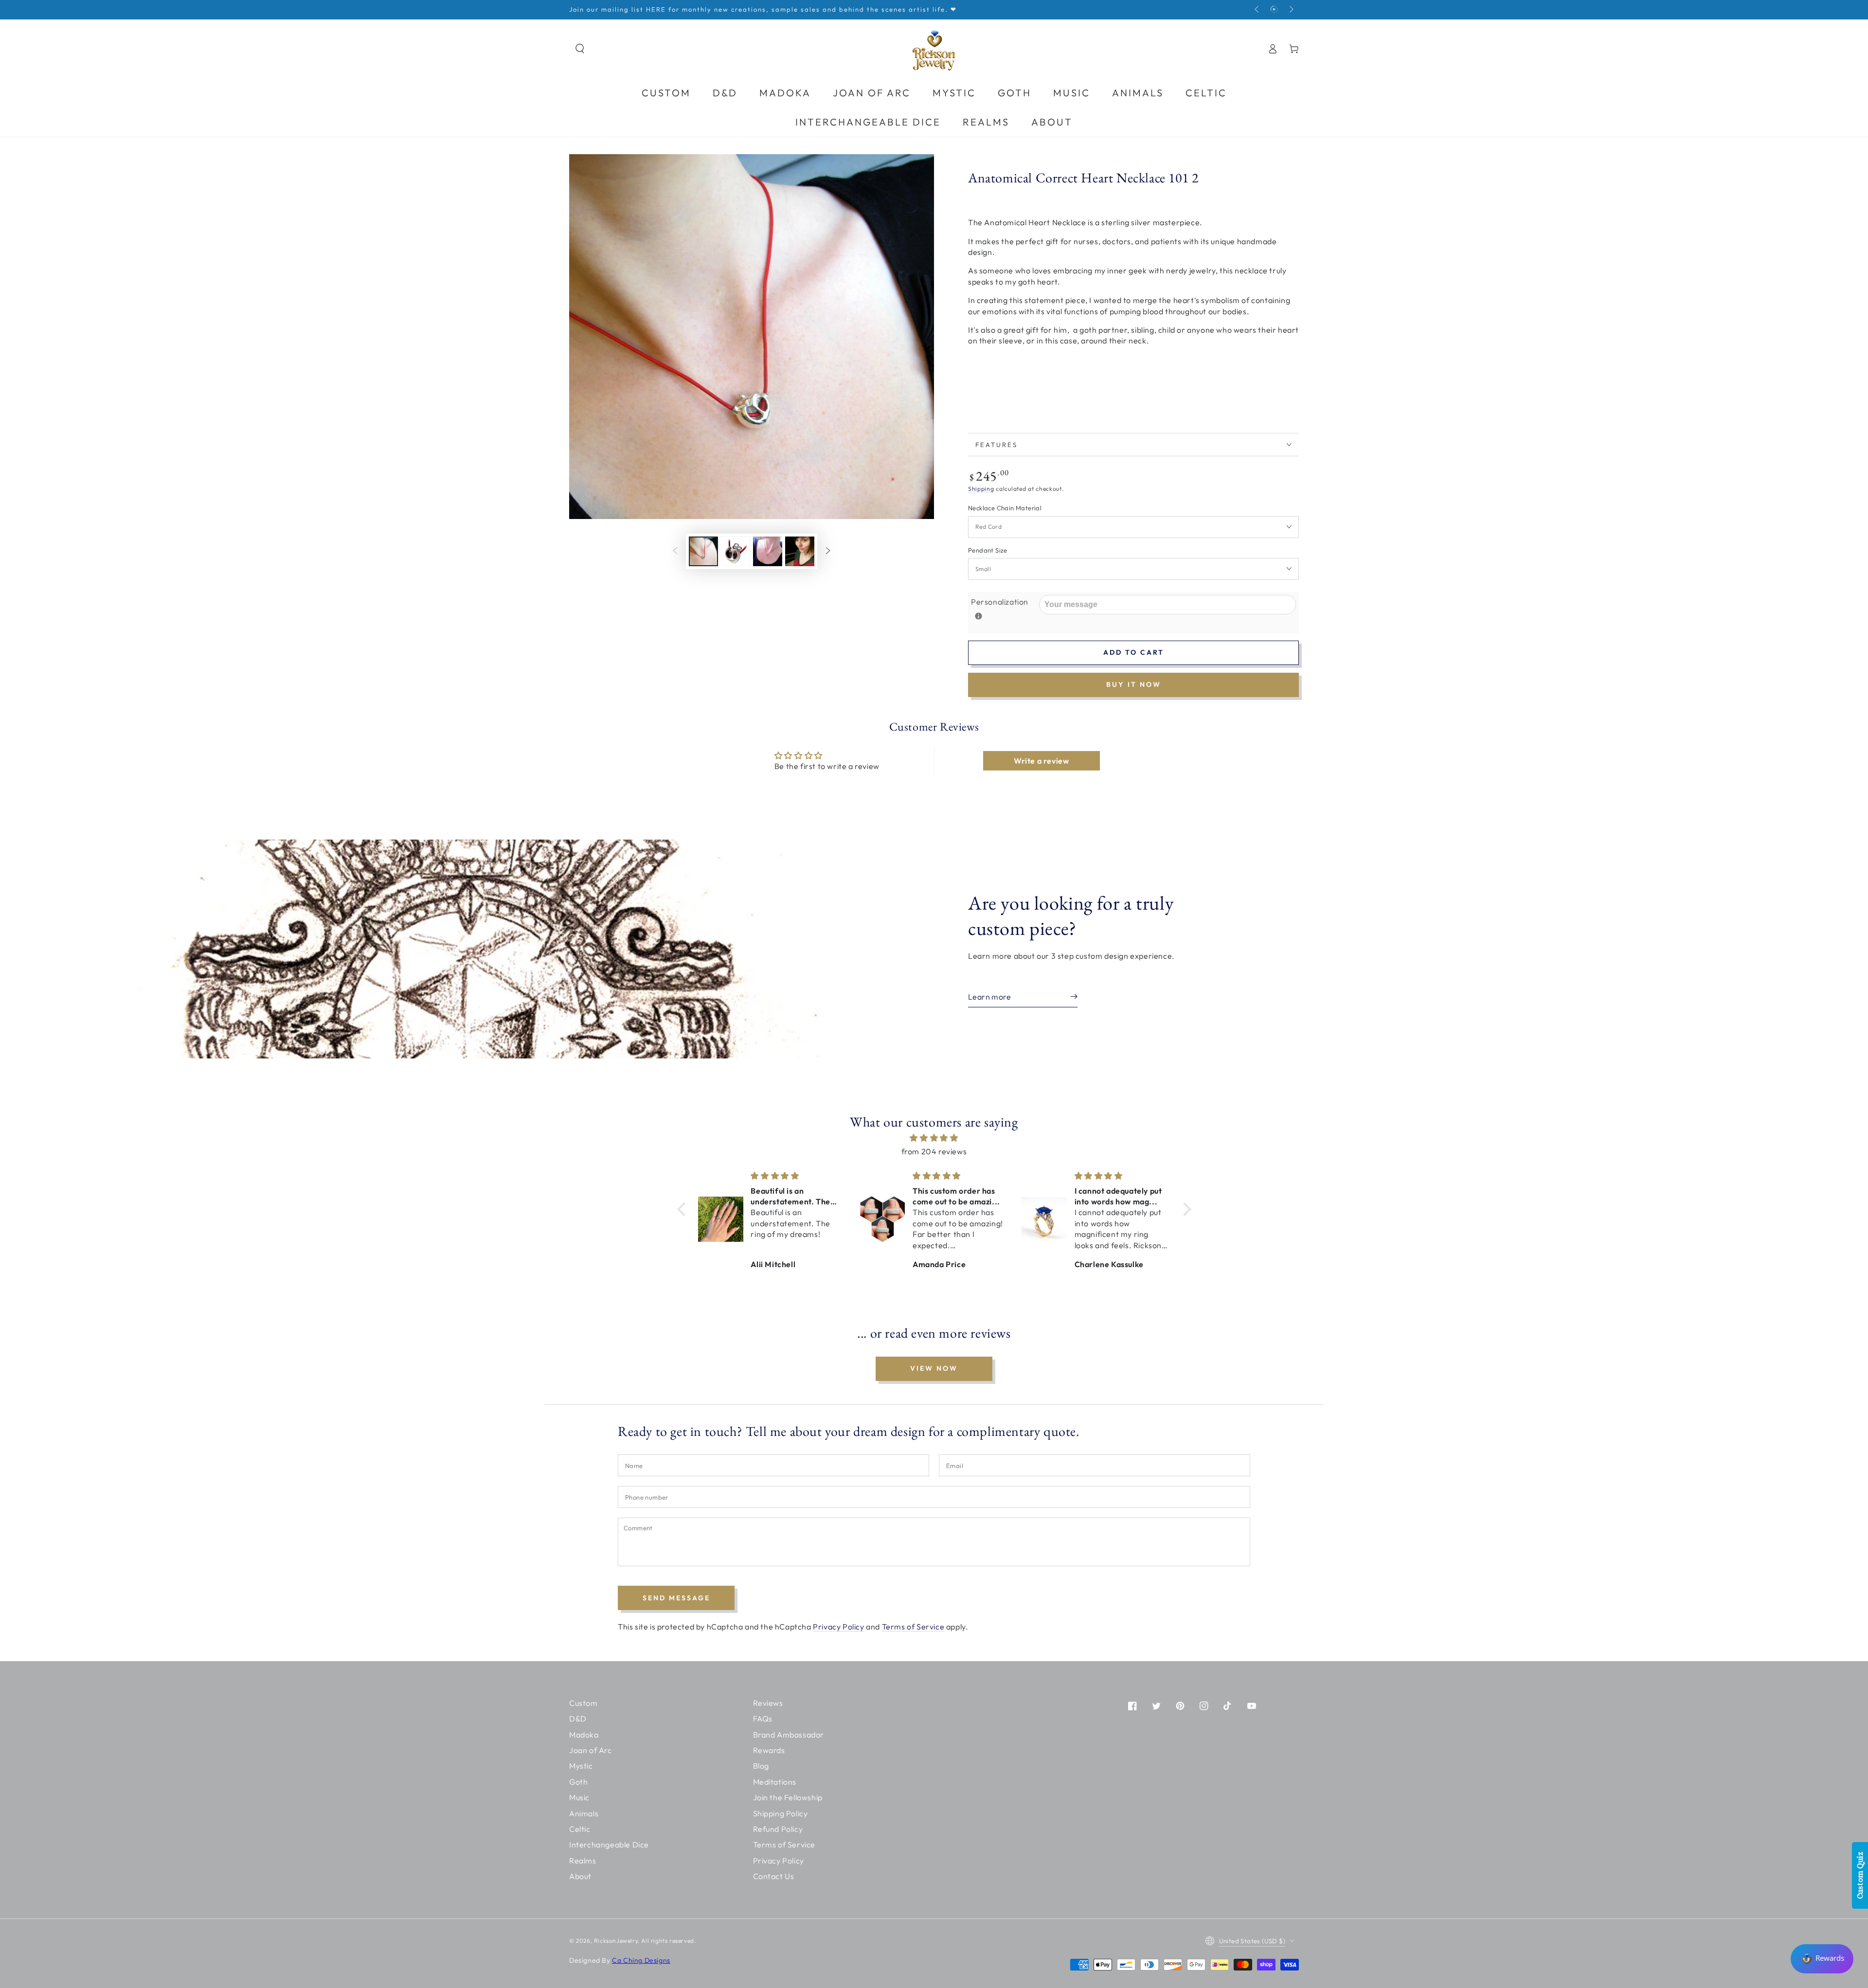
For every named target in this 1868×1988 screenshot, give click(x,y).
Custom (584, 1703)
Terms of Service (913, 1627)
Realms (583, 1861)
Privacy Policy (838, 1627)
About (580, 1876)
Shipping (981, 489)
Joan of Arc (591, 1750)
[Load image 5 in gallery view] (768, 551)
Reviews (768, 1703)
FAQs (763, 1719)
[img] (934, 1138)
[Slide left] (1257, 10)
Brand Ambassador (789, 1735)
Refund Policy (778, 1829)
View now (934, 1368)
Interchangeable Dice (609, 1845)
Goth (578, 1782)
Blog (761, 1766)
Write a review (1041, 761)
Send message (676, 1598)
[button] (580, 49)
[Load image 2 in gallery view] (736, 551)
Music (579, 1797)
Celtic (580, 1829)
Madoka (584, 1735)
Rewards (769, 1750)
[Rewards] (1822, 1959)
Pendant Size (988, 550)
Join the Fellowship (788, 1797)
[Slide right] (1291, 10)
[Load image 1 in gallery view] (703, 551)
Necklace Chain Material (1005, 508)
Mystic (581, 1766)
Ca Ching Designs (641, 1960)
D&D (578, 1719)
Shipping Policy (781, 1813)
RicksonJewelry (616, 1941)
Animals (584, 1813)
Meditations (775, 1782)
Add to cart (1134, 652)
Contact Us (774, 1876)
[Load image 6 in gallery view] (800, 551)
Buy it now (1134, 684)
